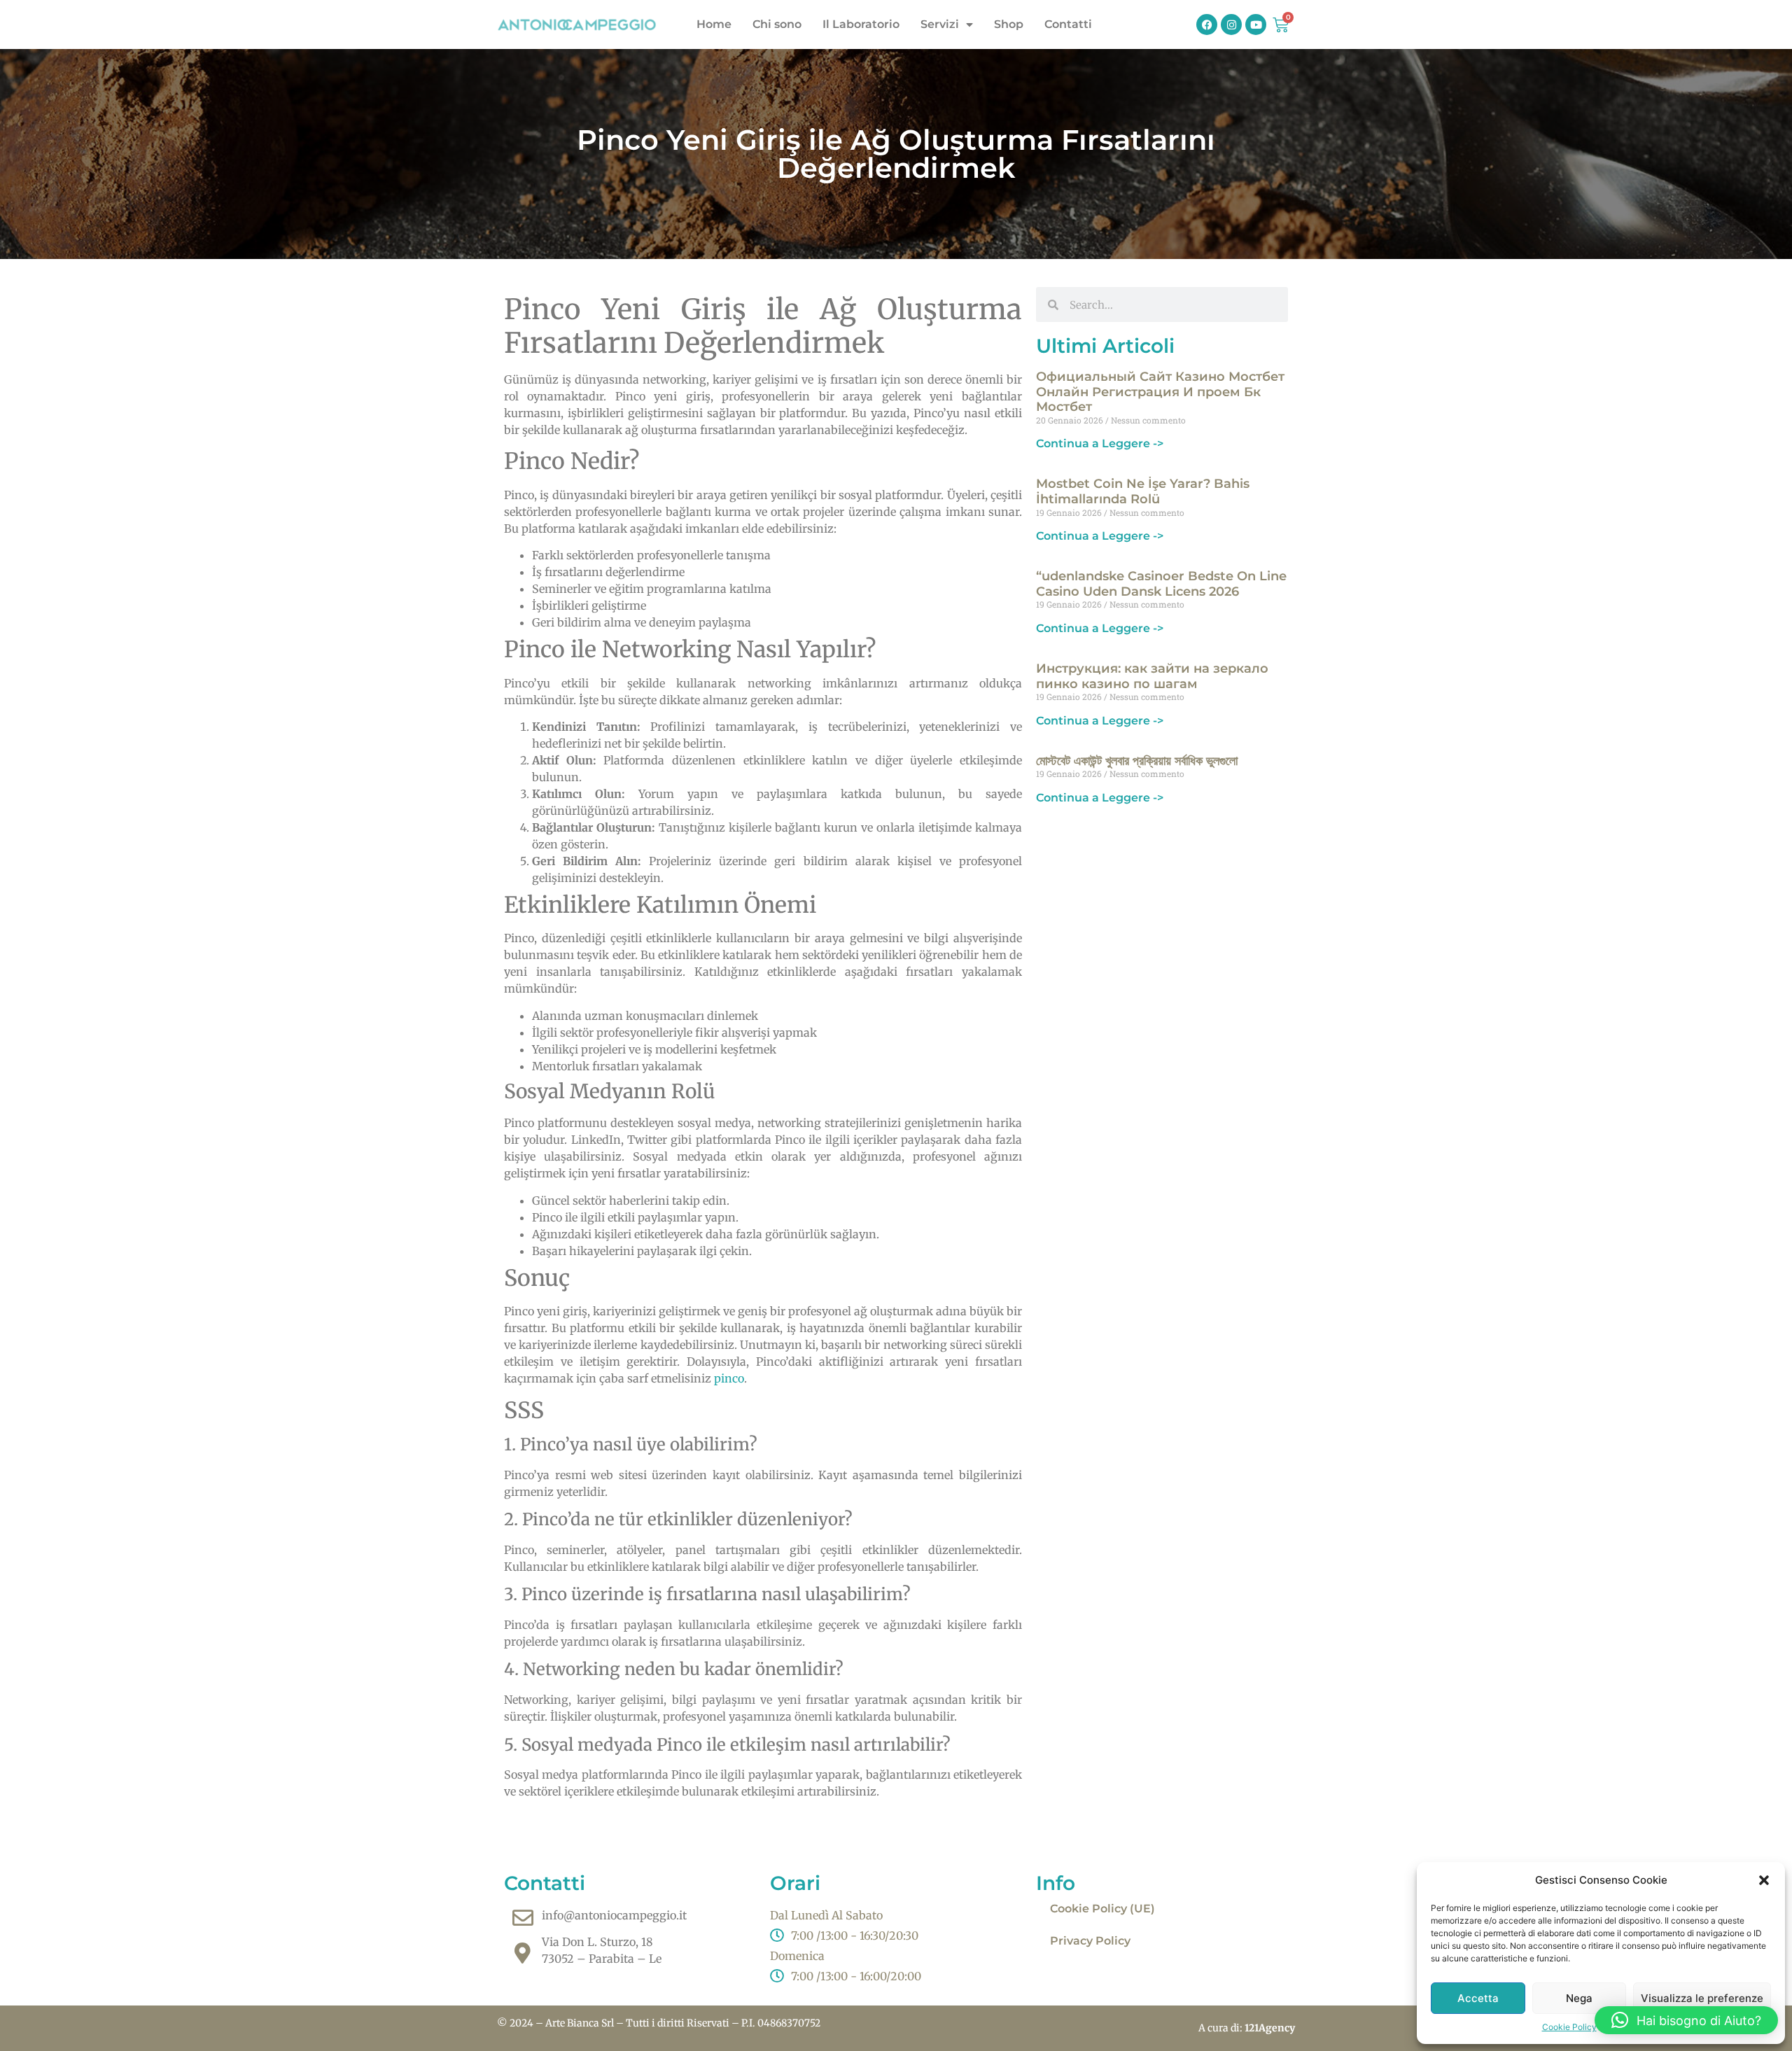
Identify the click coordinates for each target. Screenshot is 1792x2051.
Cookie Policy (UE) (1102, 1909)
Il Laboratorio (861, 24)
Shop (1009, 24)
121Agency (1270, 2028)
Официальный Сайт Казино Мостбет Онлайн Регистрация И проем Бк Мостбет (1160, 392)
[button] (1764, 1880)
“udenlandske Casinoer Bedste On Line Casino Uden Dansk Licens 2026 (1161, 584)
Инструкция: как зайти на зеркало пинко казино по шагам (1152, 676)
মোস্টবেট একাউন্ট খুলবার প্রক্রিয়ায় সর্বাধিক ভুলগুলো (1137, 761)
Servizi (940, 24)
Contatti (1068, 24)
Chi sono (777, 24)
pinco (729, 1378)
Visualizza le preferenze (1702, 1998)
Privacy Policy (1090, 1941)
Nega (1579, 1998)
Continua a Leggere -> (1100, 443)
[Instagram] (1231, 24)
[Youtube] (1256, 24)
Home (714, 24)
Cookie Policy (1569, 2027)
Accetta (1478, 1998)
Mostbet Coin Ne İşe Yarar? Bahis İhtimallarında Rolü (1143, 491)
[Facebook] (1207, 24)
